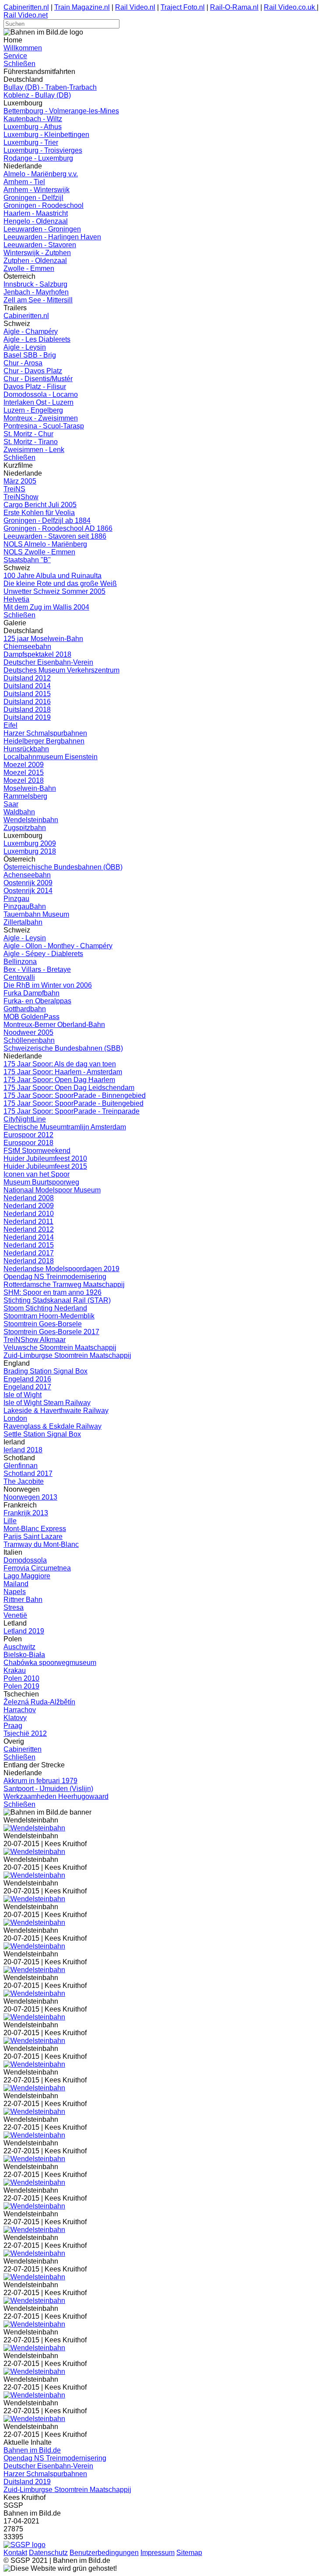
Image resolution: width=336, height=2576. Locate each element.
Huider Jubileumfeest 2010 (45, 1158)
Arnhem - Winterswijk (37, 190)
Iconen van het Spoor (37, 1174)
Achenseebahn (27, 875)
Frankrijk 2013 (26, 1513)
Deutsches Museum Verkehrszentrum (61, 670)
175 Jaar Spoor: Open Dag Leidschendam (69, 1088)
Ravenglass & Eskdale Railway (52, 1426)
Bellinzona (20, 962)
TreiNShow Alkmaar (35, 1340)
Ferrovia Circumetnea (37, 1568)
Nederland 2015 (29, 1245)
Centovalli (19, 977)
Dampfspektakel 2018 (37, 654)
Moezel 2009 (24, 765)
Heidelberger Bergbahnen (44, 741)
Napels (15, 1592)
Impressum (157, 2553)
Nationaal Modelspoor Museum (52, 1190)
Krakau (15, 1670)
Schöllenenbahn (29, 1040)
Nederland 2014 (29, 1237)
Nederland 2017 (29, 1253)
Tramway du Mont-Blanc (41, 1544)
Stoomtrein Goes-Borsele (43, 1324)
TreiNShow (21, 497)
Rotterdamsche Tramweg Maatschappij (64, 1284)
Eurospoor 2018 (28, 1143)
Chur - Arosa (23, 363)
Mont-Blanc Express (35, 1529)
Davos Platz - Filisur (35, 387)
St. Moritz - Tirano (31, 442)
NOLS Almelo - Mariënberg (45, 544)
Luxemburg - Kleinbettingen (46, 135)
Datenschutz (48, 2553)
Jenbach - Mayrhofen (36, 292)
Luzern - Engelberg (33, 410)
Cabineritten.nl (26, 7)
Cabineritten (23, 1749)
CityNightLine (25, 1119)
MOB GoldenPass (31, 1017)
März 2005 (20, 481)
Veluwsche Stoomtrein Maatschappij (60, 1348)
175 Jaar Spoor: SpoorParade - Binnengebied (75, 1095)
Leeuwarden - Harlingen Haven (52, 237)
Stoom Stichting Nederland (45, 1308)
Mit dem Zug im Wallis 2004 (46, 607)
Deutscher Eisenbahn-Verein (48, 662)
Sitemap (189, 2553)
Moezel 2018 (24, 780)
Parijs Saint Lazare (33, 1537)
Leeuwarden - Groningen (42, 229)
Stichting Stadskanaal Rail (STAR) (57, 1300)
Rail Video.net (26, 15)
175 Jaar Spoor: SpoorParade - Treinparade (72, 1111)
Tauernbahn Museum (36, 914)
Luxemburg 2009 (30, 843)
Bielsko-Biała (24, 1655)
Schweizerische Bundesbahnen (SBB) (63, 1048)
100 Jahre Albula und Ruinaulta (52, 576)
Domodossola (25, 1560)
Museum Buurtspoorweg (41, 1182)
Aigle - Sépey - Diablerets (43, 954)
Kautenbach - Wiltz (33, 119)
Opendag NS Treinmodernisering (55, 1277)
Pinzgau (16, 899)
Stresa (14, 1607)
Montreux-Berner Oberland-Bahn (54, 1025)
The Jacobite (24, 1481)
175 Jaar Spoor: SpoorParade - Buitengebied (73, 1103)
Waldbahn (19, 812)
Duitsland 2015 (27, 694)
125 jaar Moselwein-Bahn (43, 639)
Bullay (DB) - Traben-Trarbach (50, 87)
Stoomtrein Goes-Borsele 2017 (51, 1332)
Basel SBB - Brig (30, 355)
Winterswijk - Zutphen (37, 253)
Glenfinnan (21, 1466)
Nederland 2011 (28, 1221)
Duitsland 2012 (27, 678)
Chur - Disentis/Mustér (38, 379)
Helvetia (16, 599)
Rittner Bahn (23, 1600)
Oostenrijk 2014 (28, 891)
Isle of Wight (23, 1395)
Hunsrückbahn (26, 749)
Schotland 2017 (28, 1474)
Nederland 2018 (29, 1261)
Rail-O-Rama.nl (234, 7)
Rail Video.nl (135, 7)
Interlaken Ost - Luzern (38, 402)
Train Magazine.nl (82, 7)
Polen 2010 (21, 1678)
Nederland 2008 (29, 1198)
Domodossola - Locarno (41, 394)
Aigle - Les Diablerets (37, 339)
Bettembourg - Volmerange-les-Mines (61, 111)
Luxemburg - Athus (33, 127)
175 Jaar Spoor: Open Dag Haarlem (59, 1080)
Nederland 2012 (29, 1229)
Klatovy (15, 1718)
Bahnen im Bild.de (32, 2450)
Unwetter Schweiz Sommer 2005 (54, 591)
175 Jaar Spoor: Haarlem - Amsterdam (63, 1072)
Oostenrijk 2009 (28, 883)
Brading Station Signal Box (45, 1371)
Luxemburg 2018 (30, 851)
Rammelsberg (25, 796)
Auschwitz (19, 1647)
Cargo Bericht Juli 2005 (40, 505)
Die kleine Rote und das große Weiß (60, 584)
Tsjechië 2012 (25, 1733)
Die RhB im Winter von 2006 (48, 985)
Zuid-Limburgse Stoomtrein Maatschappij (67, 1355)
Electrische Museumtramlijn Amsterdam (65, 1127)
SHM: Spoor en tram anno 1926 (52, 1292)
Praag (13, 1726)
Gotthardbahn (25, 1009)
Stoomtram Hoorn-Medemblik (49, 1316)
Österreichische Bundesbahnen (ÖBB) (63, 867)
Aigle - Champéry (31, 331)
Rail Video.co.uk (290, 7)
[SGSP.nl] (24, 2545)
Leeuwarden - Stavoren (40, 245)
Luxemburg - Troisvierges (43, 150)
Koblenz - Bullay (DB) (37, 95)
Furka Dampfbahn (31, 993)
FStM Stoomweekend (37, 1151)
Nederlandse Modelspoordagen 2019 (61, 1269)
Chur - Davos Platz (33, 371)
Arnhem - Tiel (24, 182)
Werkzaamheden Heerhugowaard (56, 1796)
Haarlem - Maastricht (36, 213)
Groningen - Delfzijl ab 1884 (47, 520)
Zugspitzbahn (25, 828)
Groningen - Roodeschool (44, 205)
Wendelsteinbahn (31, 820)
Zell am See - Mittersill (38, 300)
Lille (10, 1521)
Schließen (19, 64)
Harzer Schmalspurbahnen (45, 733)
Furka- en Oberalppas (37, 1001)
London (15, 1418)
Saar (11, 804)
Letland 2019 (24, 1631)
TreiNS (14, 489)
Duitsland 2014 (27, 686)
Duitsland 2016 (27, 702)
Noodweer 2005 (28, 1032)
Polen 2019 (21, 1686)
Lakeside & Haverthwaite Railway (56, 1411)
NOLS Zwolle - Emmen (39, 552)
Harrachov (20, 1710)
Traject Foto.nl (183, 7)
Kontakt (15, 2553)
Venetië (15, 1615)
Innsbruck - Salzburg (35, 284)
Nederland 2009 (29, 1206)
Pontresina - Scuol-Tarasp (44, 426)
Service (15, 56)
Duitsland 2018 (27, 710)
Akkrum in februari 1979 (40, 1781)
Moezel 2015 (24, 773)
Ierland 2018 (23, 1450)
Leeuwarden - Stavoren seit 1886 (55, 536)
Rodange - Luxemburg (38, 158)
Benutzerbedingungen (104, 2553)
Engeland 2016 (27, 1379)
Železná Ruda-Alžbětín (39, 1702)
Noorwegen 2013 (30, 1497)
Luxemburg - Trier (31, 142)
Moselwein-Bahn (30, 788)
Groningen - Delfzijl (33, 198)
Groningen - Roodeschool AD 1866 (58, 528)
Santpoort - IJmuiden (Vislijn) (48, 1789)
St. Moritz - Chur (28, 434)
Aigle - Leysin (25, 347)
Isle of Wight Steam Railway (47, 1403)
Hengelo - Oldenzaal (36, 221)
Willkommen (23, 48)
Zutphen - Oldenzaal (35, 261)
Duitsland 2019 (27, 717)
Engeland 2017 (27, 1387)
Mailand (16, 1584)
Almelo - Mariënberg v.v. (41, 174)
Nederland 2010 (29, 1214)
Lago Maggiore (27, 1576)
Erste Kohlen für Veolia (39, 513)
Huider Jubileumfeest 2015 (45, 1166)
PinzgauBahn (25, 906)
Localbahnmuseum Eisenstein (51, 757)
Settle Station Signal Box (42, 1434)
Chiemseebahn (27, 647)
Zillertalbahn (23, 922)
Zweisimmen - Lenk (34, 450)
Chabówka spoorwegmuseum (50, 1663)
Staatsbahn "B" (27, 560)
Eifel (10, 725)
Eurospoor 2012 (28, 1135)
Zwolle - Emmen (29, 268)
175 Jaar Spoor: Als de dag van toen (60, 1064)
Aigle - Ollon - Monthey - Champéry (58, 946)
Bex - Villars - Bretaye (37, 969)
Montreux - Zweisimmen (41, 418)
